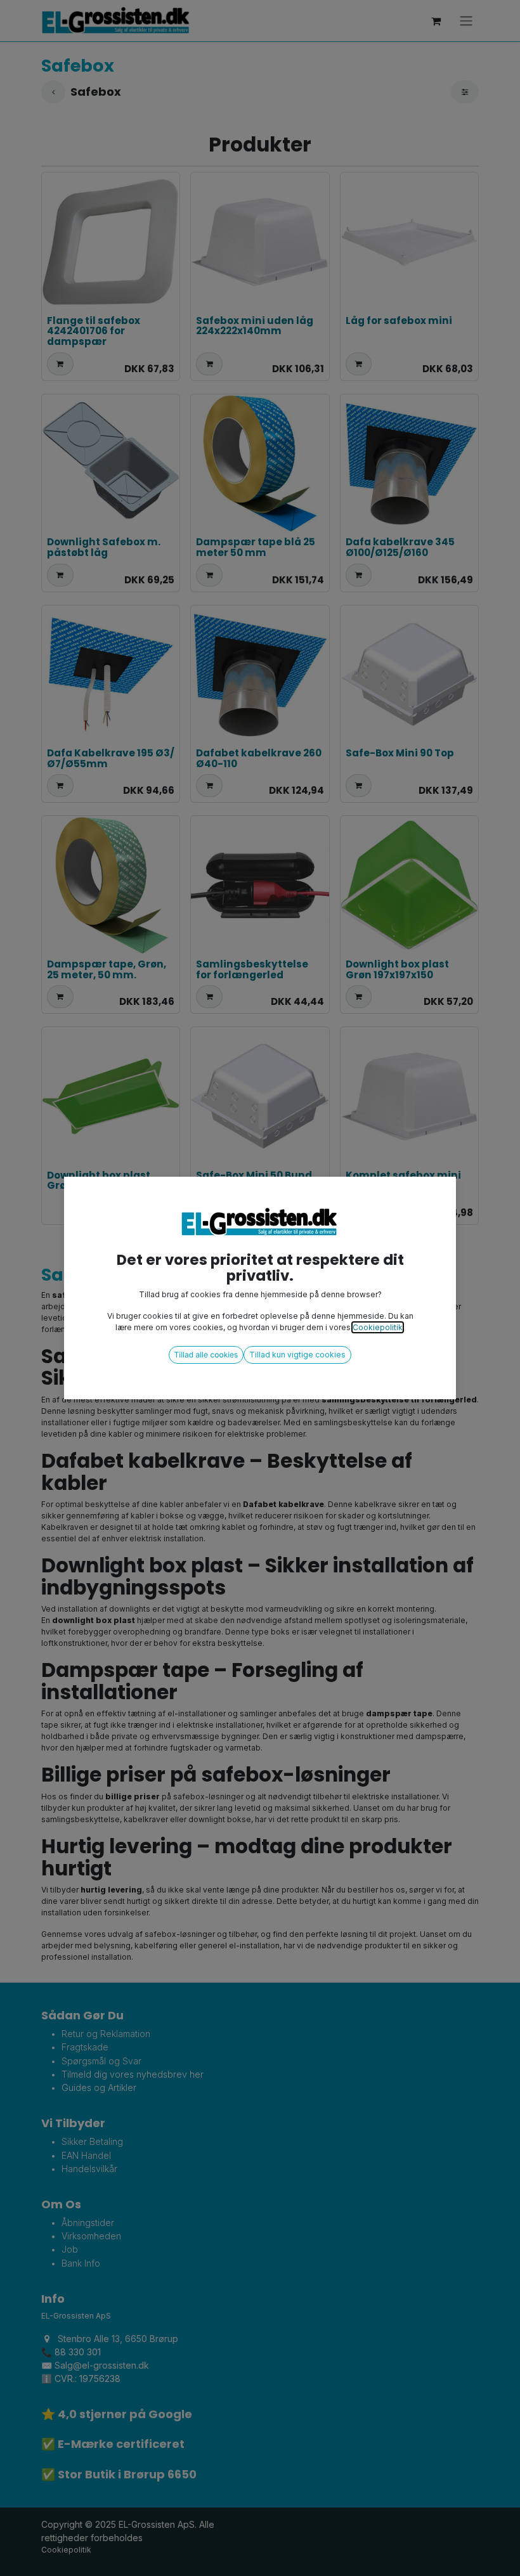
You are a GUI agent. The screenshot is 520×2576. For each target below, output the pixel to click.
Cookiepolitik (378, 1327)
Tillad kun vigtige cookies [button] (297, 1355)
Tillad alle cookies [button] (206, 1355)
